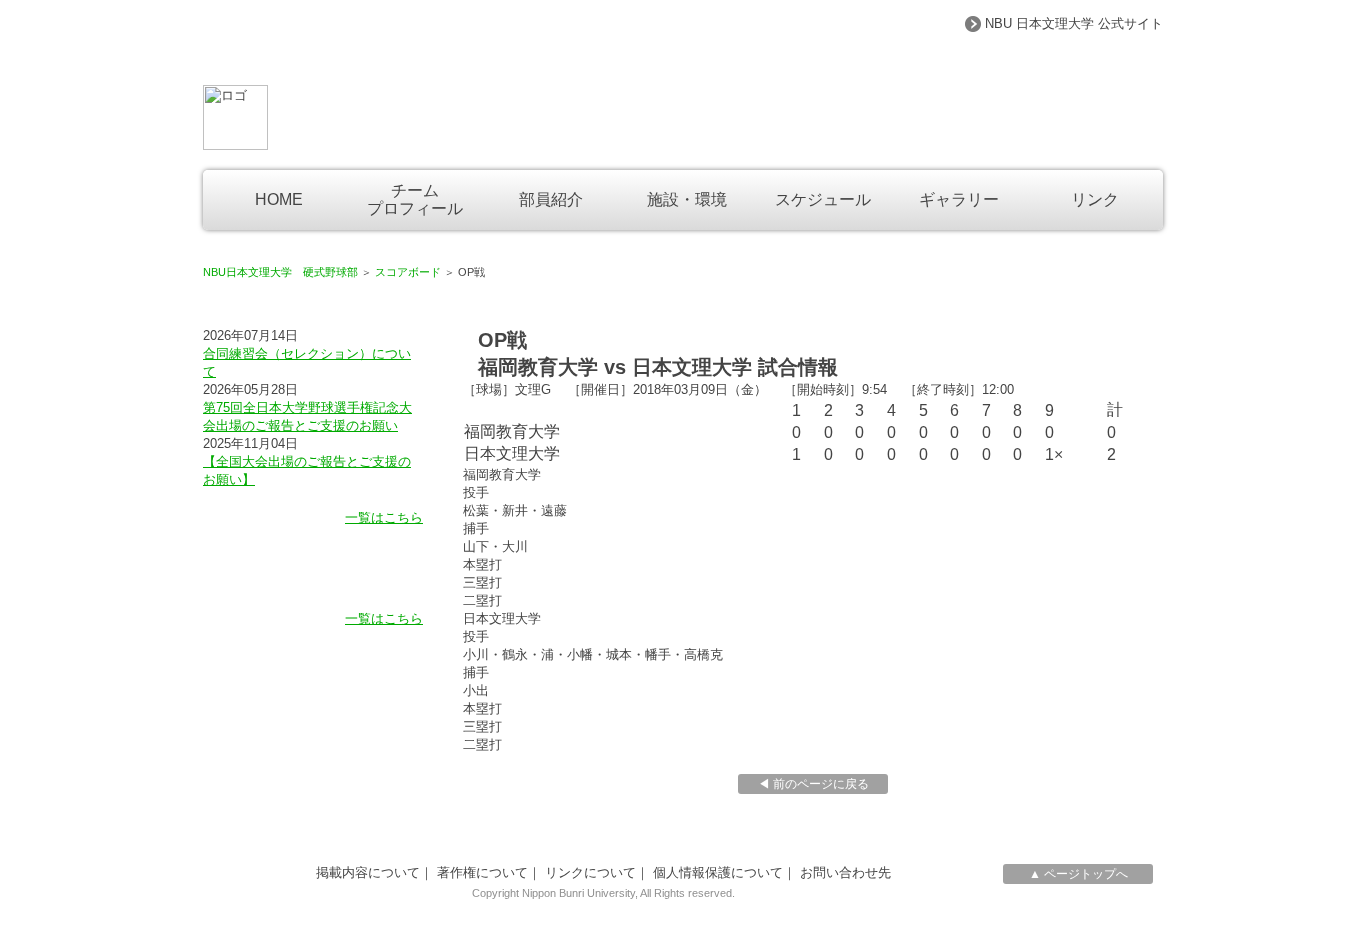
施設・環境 (687, 199)
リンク (1095, 199)
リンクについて (590, 872)
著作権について (482, 872)
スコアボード (408, 272)
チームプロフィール (415, 199)
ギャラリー (959, 199)
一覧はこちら (384, 517)
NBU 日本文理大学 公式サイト (1074, 23)
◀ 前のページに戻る (813, 784)
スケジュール (823, 199)
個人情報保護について (718, 872)
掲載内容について (368, 872)
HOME (279, 199)
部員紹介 (551, 199)
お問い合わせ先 (845, 872)
